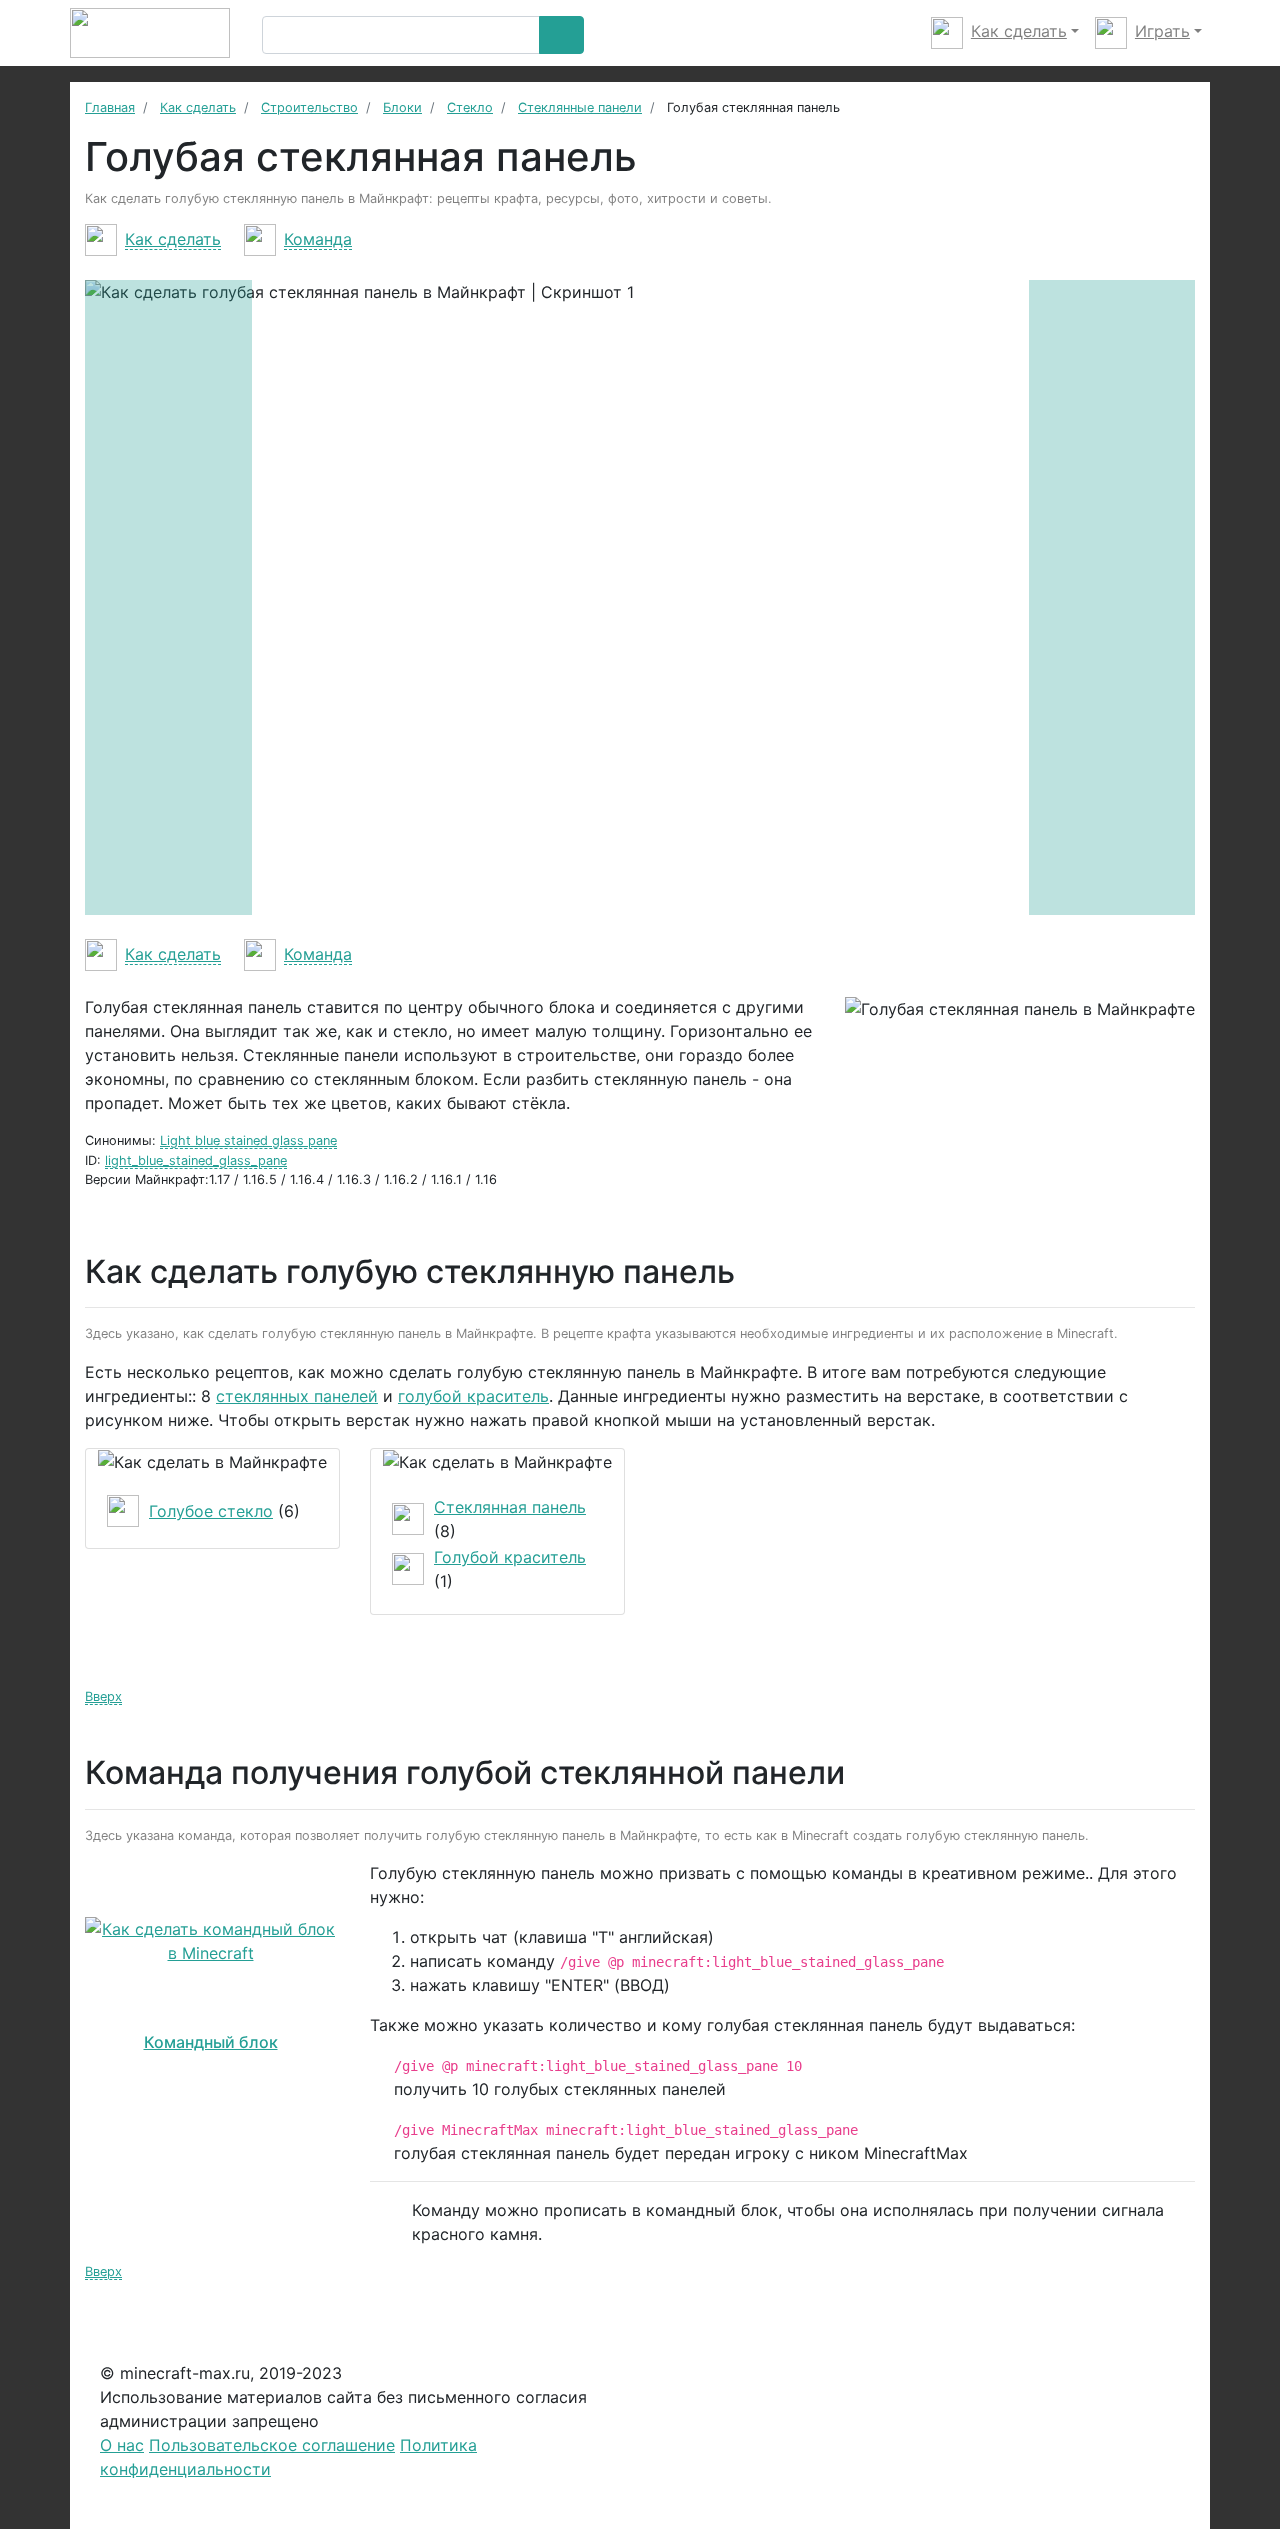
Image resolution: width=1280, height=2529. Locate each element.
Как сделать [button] (1019, 31)
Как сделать (173, 239)
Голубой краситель (510, 1557)
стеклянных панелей (297, 1396)
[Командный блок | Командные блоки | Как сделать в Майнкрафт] (210, 1941)
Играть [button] (1162, 31)
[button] (168, 597)
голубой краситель (473, 1396)
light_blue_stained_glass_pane (196, 1160)
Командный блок (211, 2042)
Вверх (103, 1696)
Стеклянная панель (510, 1507)
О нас (122, 2445)
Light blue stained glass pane (248, 1140)
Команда (318, 239)
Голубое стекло (211, 1511)
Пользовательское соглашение (272, 2445)
